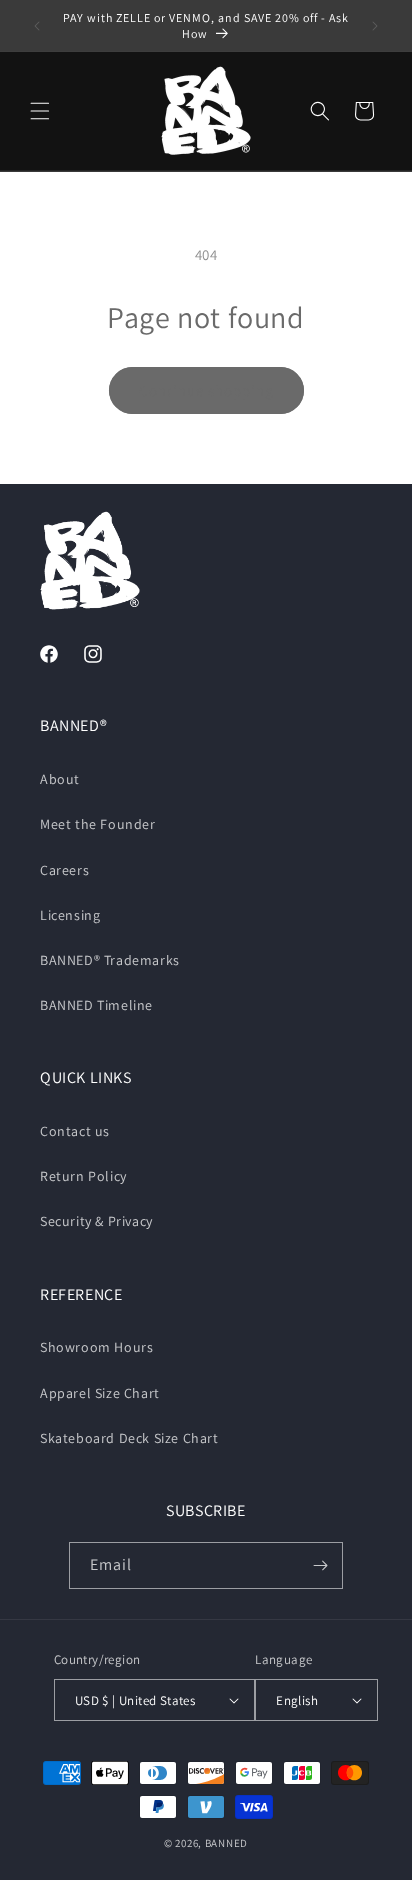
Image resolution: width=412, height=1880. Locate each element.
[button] (40, 111)
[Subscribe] (320, 1565)
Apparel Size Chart (100, 1393)
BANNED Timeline (96, 1005)
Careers (64, 870)
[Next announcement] (375, 26)
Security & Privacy (96, 1221)
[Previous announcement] (37, 26)
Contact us (75, 1131)
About (60, 779)
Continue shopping (206, 390)
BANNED (226, 1843)
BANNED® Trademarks (110, 960)
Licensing (70, 915)
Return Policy (83, 1176)
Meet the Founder (98, 824)
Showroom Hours (96, 1347)
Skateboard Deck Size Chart (129, 1438)
